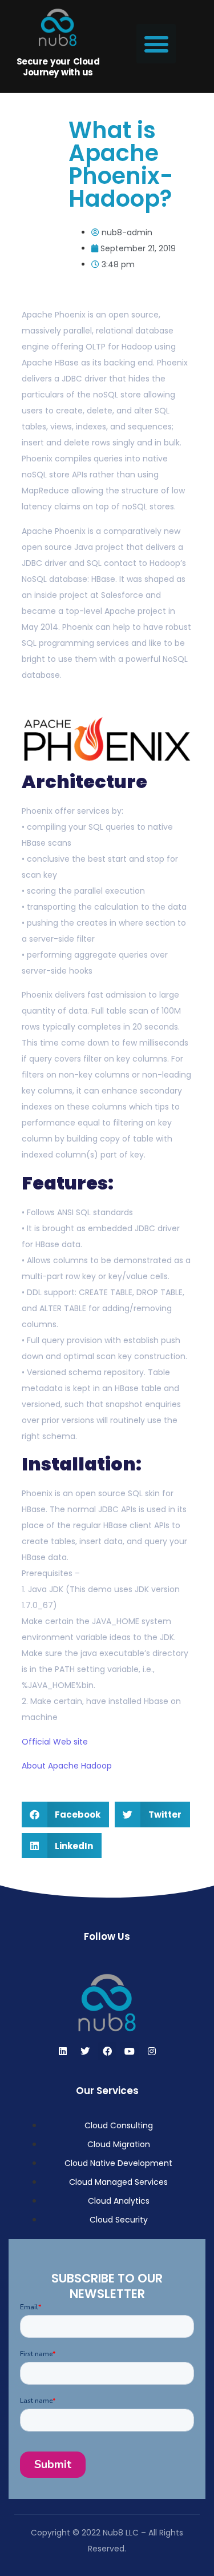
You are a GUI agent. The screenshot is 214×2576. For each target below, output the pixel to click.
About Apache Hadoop (67, 1766)
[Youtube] (130, 2051)
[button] (156, 44)
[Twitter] (85, 2051)
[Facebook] (107, 2051)
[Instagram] (152, 2051)
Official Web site (55, 1742)
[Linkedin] (63, 2051)
